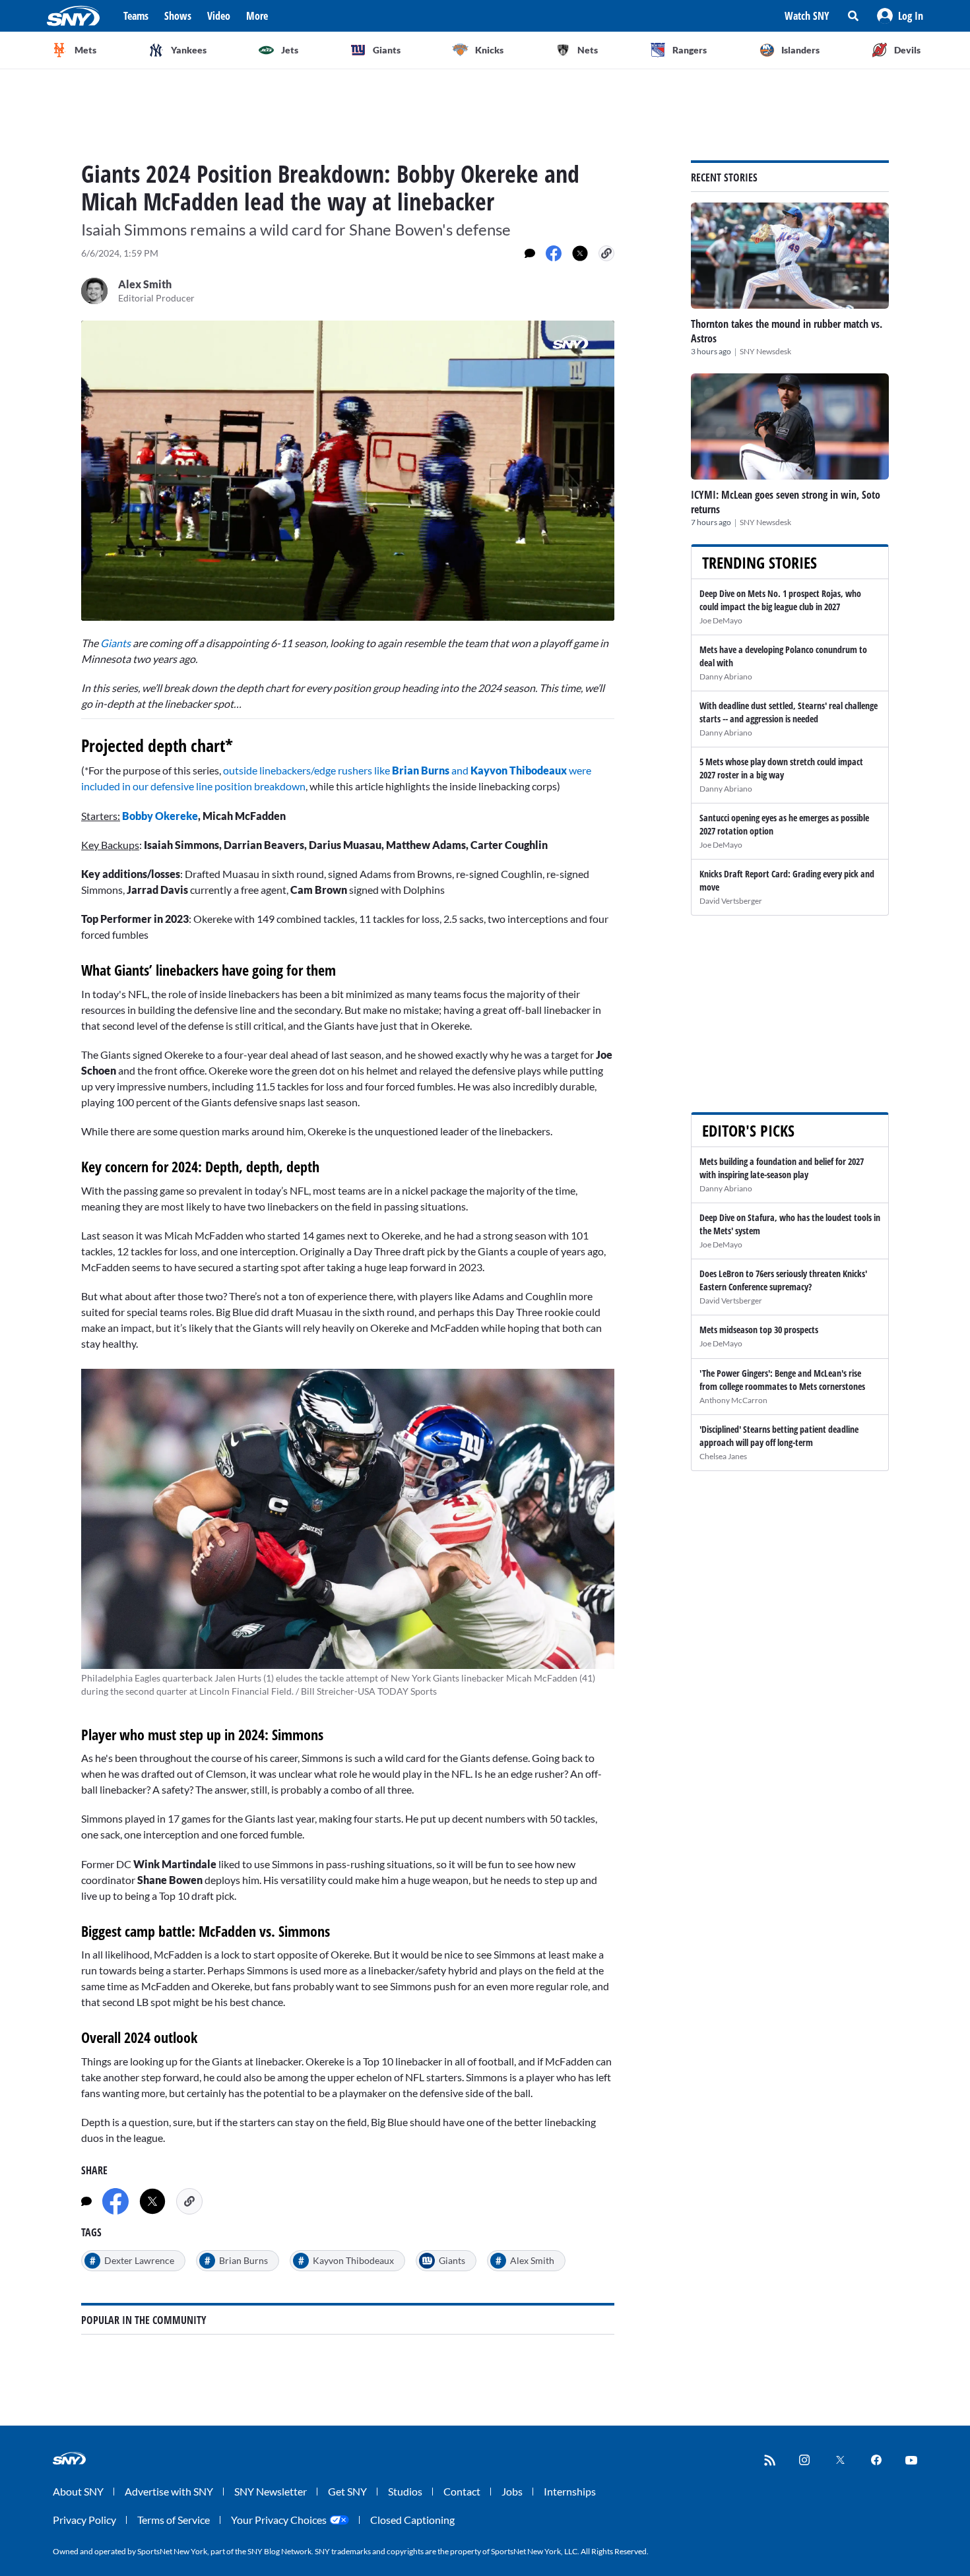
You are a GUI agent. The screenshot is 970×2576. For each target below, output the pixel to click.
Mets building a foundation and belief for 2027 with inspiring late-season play (782, 1168)
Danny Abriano (726, 676)
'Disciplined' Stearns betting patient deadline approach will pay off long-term (779, 1436)
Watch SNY (807, 16)
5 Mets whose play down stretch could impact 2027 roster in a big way (781, 768)
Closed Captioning (412, 2520)
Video (219, 16)
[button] (900, 16)
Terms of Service (174, 2520)
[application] (348, 471)
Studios (405, 2491)
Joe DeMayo (721, 620)
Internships (570, 2491)
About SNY (78, 2491)
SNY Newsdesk (765, 351)
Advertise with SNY (169, 2491)
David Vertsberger (731, 901)
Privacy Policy (84, 2520)
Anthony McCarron (733, 1400)
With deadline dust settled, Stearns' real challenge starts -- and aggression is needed (789, 712)
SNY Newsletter (271, 2491)
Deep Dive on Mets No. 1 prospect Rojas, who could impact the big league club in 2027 (780, 600)
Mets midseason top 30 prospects (759, 1330)
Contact (462, 2491)
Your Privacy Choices (279, 2520)
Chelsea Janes (723, 1456)
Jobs (512, 2491)
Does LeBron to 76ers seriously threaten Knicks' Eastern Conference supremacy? (783, 1280)
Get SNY (347, 2491)
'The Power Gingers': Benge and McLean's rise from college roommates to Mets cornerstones (782, 1380)
